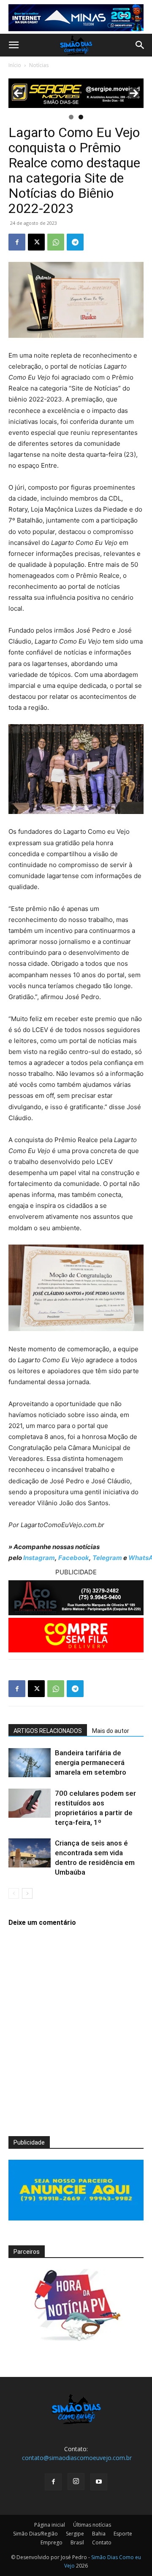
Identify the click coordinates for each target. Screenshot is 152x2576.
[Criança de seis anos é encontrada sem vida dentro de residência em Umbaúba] (30, 1853)
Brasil (77, 2542)
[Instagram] (76, 2482)
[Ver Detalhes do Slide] (76, 93)
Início (15, 65)
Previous (18, 93)
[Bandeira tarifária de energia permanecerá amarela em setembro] (30, 1763)
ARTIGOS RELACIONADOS (48, 1731)
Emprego (52, 2542)
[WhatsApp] (56, 242)
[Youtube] (99, 2482)
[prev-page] (14, 1893)
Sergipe (75, 2534)
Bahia (99, 2534)
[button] (14, 45)
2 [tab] (81, 117)
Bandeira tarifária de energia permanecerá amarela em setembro (91, 1762)
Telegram (107, 1558)
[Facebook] (17, 242)
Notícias (39, 65)
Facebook (74, 1558)
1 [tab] (71, 117)
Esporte (123, 2534)
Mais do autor (111, 1731)
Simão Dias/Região (35, 2534)
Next (134, 93)
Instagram (39, 1558)
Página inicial (50, 2525)
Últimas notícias (92, 2525)
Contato (102, 2542)
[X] (36, 242)
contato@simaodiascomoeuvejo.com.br (77, 2458)
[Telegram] (75, 242)
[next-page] (27, 1893)
